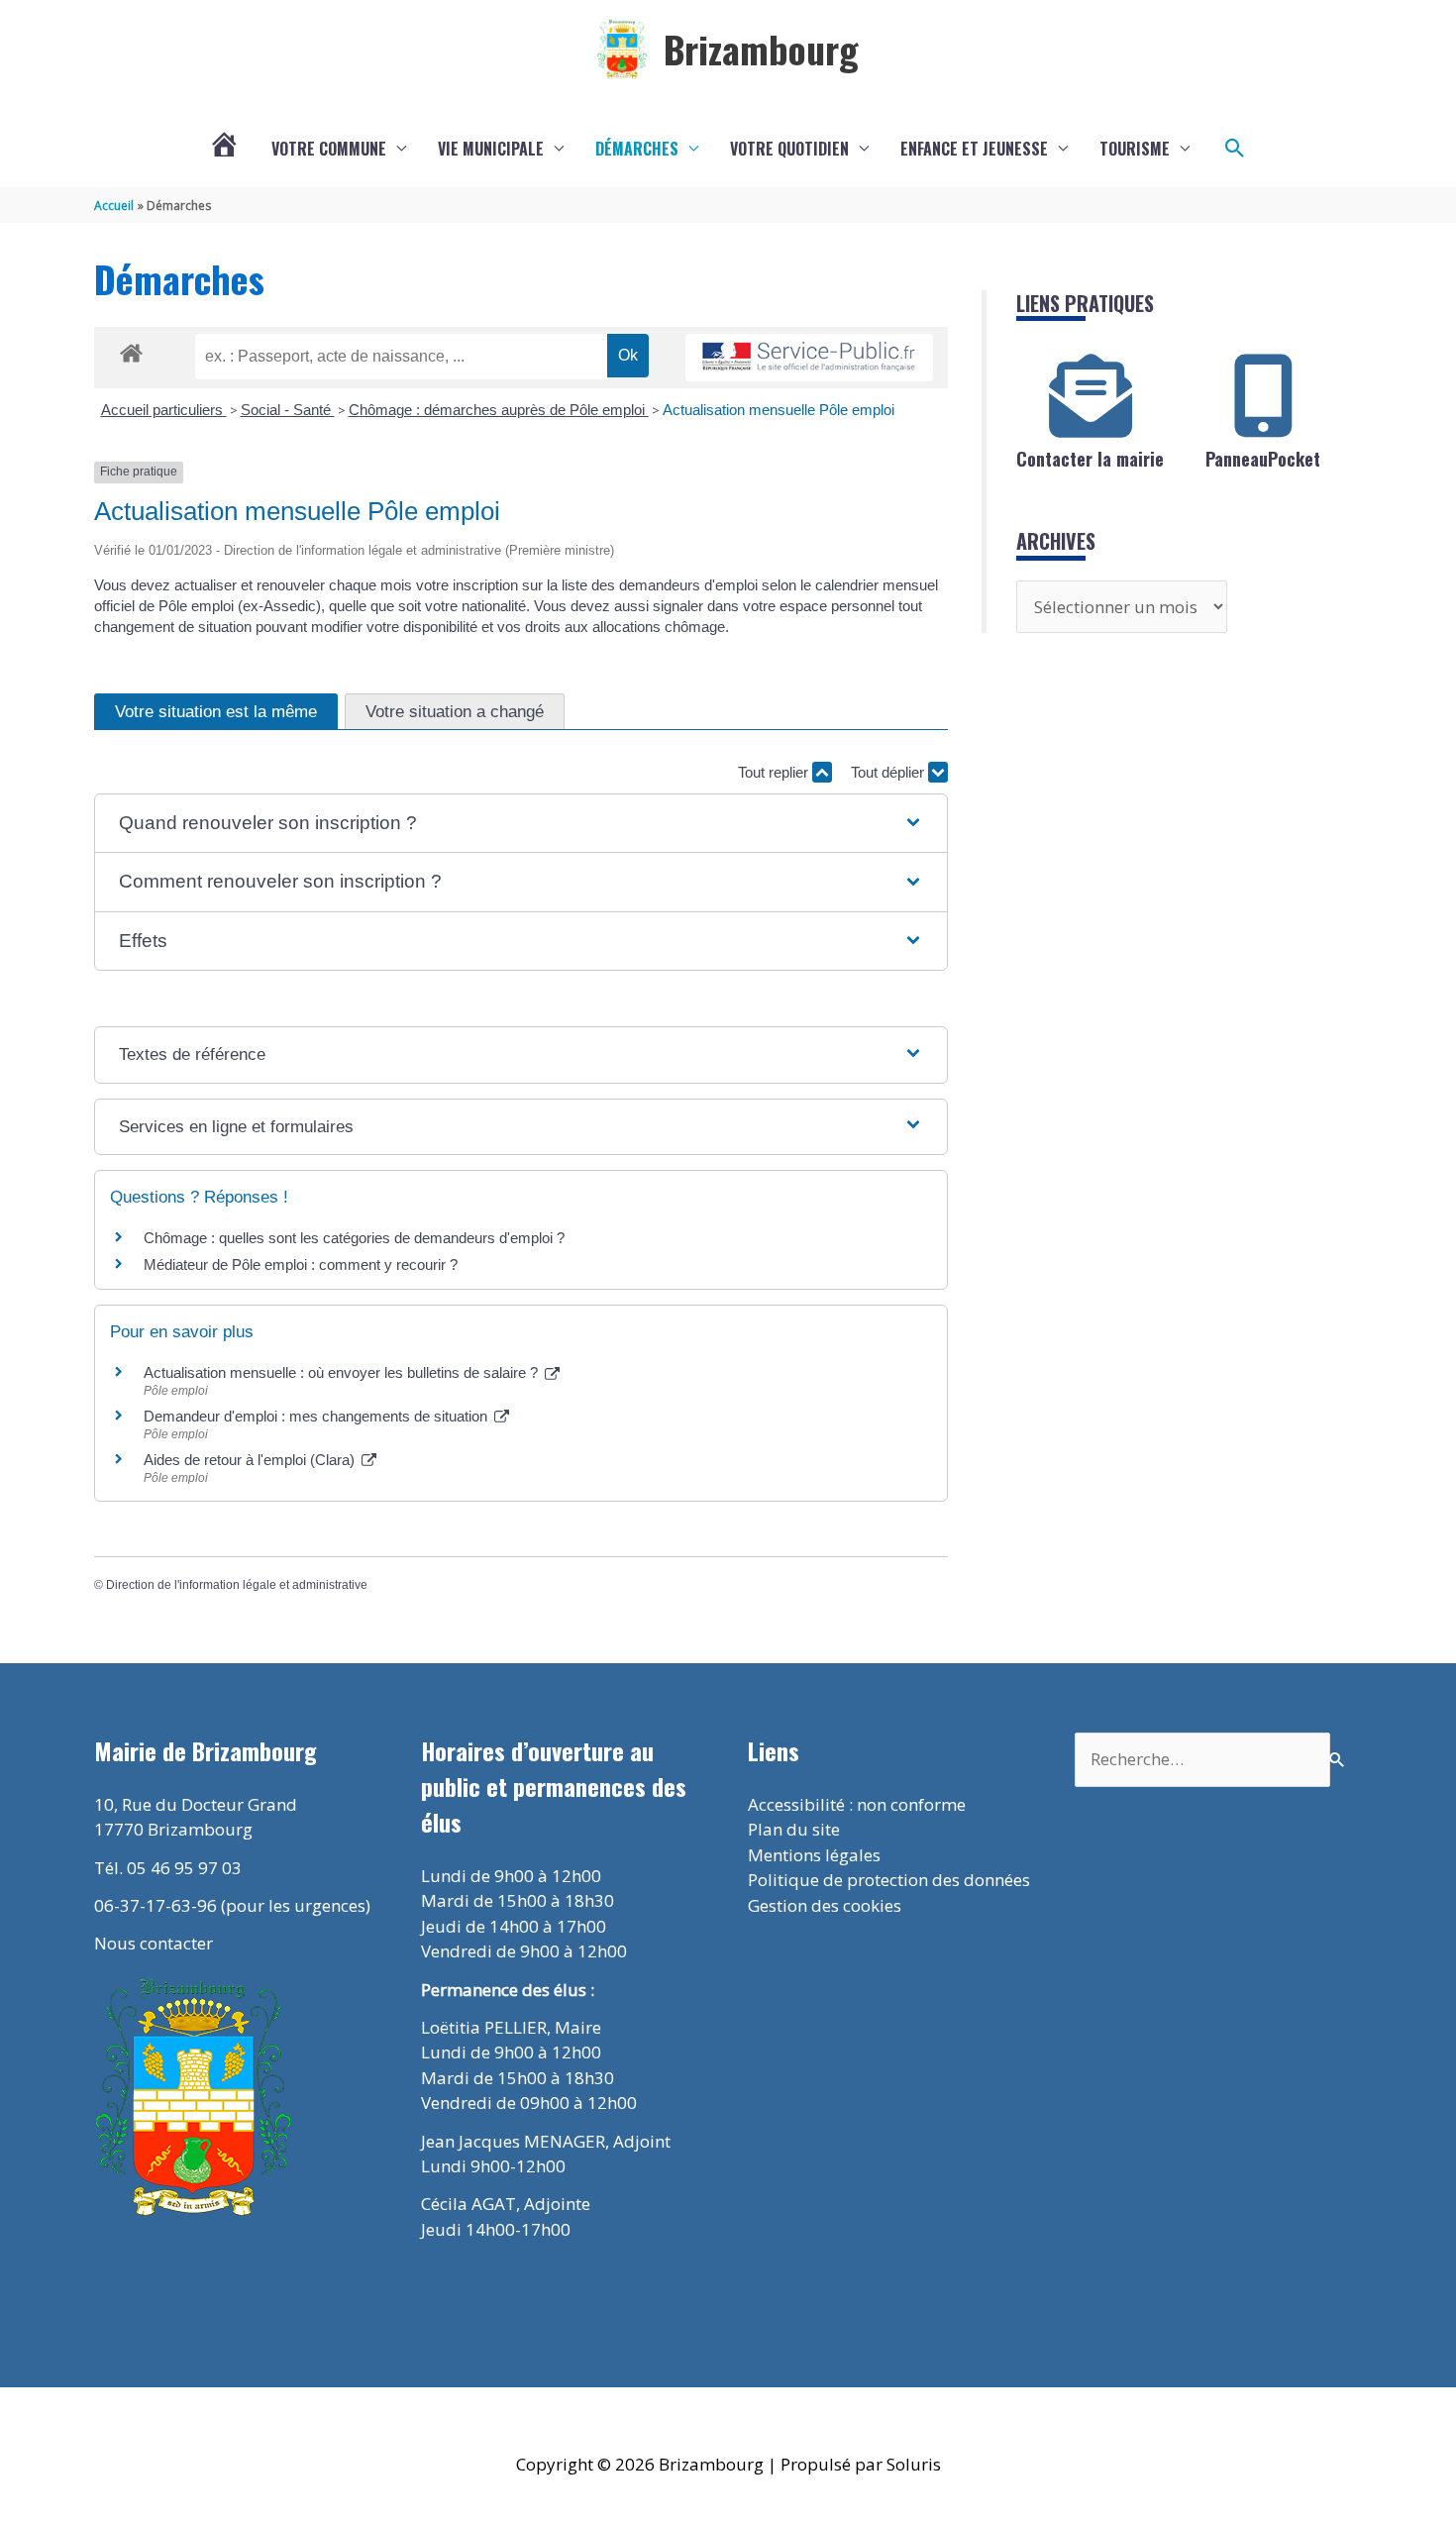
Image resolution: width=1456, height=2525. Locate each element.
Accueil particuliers (164, 410)
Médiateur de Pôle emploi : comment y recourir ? (301, 1264)
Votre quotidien (789, 149)
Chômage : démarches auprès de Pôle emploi (499, 410)
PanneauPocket (1263, 459)
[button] (1235, 149)
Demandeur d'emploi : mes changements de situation (317, 1416)
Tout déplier (889, 772)
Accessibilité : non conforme (857, 1804)
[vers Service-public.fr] (809, 358)
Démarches (637, 149)
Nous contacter (154, 1943)
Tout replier (775, 772)
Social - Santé (288, 410)
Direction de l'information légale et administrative (237, 1585)
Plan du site (794, 1829)
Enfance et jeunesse (974, 149)
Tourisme (1135, 149)
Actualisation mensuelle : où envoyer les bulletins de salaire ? (343, 1372)
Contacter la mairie (1090, 459)
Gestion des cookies (825, 1905)
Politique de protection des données (889, 1880)
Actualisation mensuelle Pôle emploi (779, 410)
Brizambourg (761, 49)
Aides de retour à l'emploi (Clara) (251, 1460)
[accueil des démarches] (131, 350)
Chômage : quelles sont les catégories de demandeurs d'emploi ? (354, 1238)
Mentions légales (814, 1855)
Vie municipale (491, 149)
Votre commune (329, 149)
